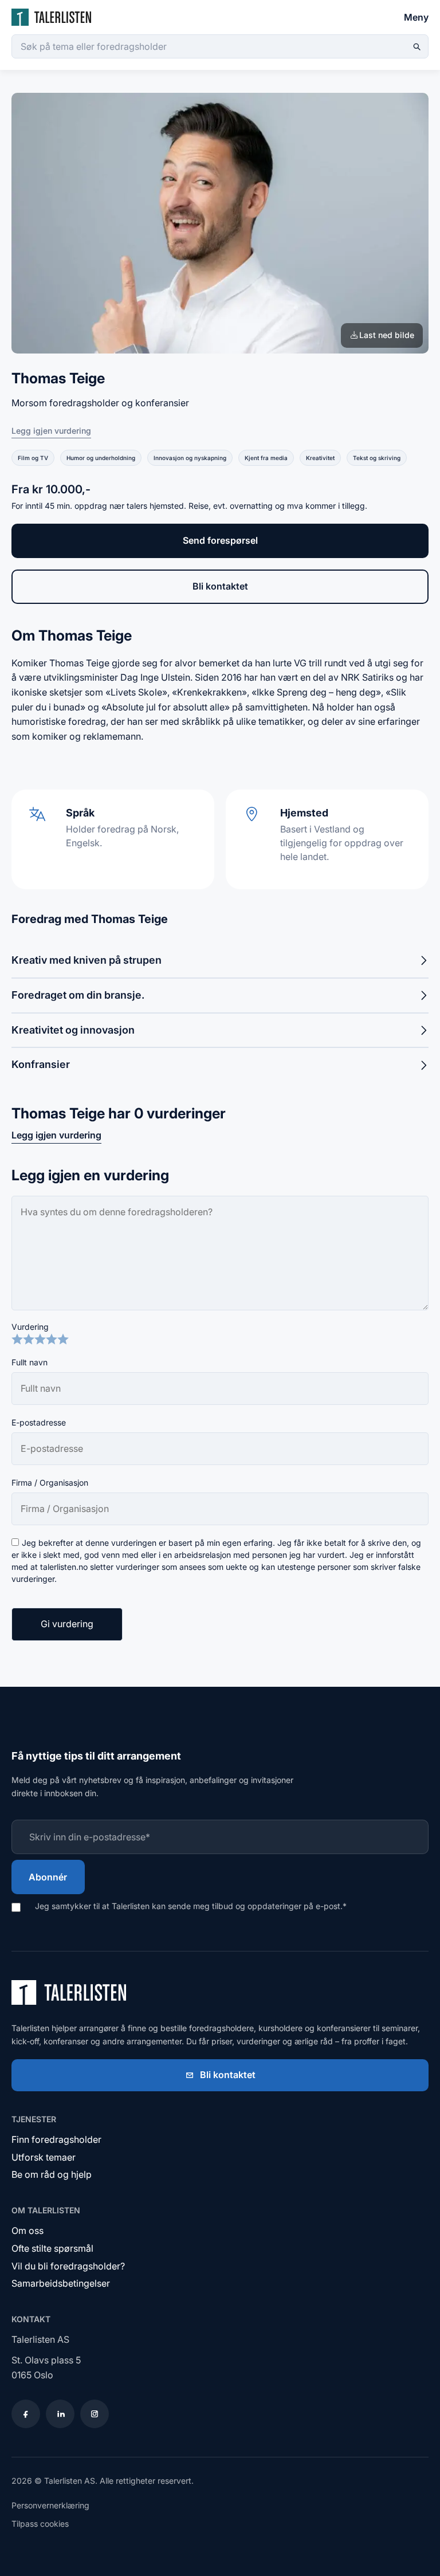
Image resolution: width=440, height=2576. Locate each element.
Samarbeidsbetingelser (61, 2283)
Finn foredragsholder (56, 2139)
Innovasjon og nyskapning (190, 458)
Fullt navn (30, 1362)
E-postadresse (39, 1422)
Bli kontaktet (220, 586)
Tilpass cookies (40, 2524)
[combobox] (220, 46)
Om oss (27, 2231)
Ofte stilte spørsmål (52, 2248)
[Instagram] (95, 2414)
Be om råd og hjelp (52, 2174)
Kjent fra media (266, 458)
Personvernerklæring (50, 2505)
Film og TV (33, 458)
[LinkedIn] (60, 2414)
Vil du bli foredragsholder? (68, 2266)
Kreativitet (320, 458)
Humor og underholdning (101, 458)
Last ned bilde (387, 335)
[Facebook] (26, 2414)
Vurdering (30, 1327)
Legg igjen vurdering (51, 431)
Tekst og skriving (377, 458)
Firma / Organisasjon (50, 1483)
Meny (416, 17)
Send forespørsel (220, 540)
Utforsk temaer (44, 2157)
